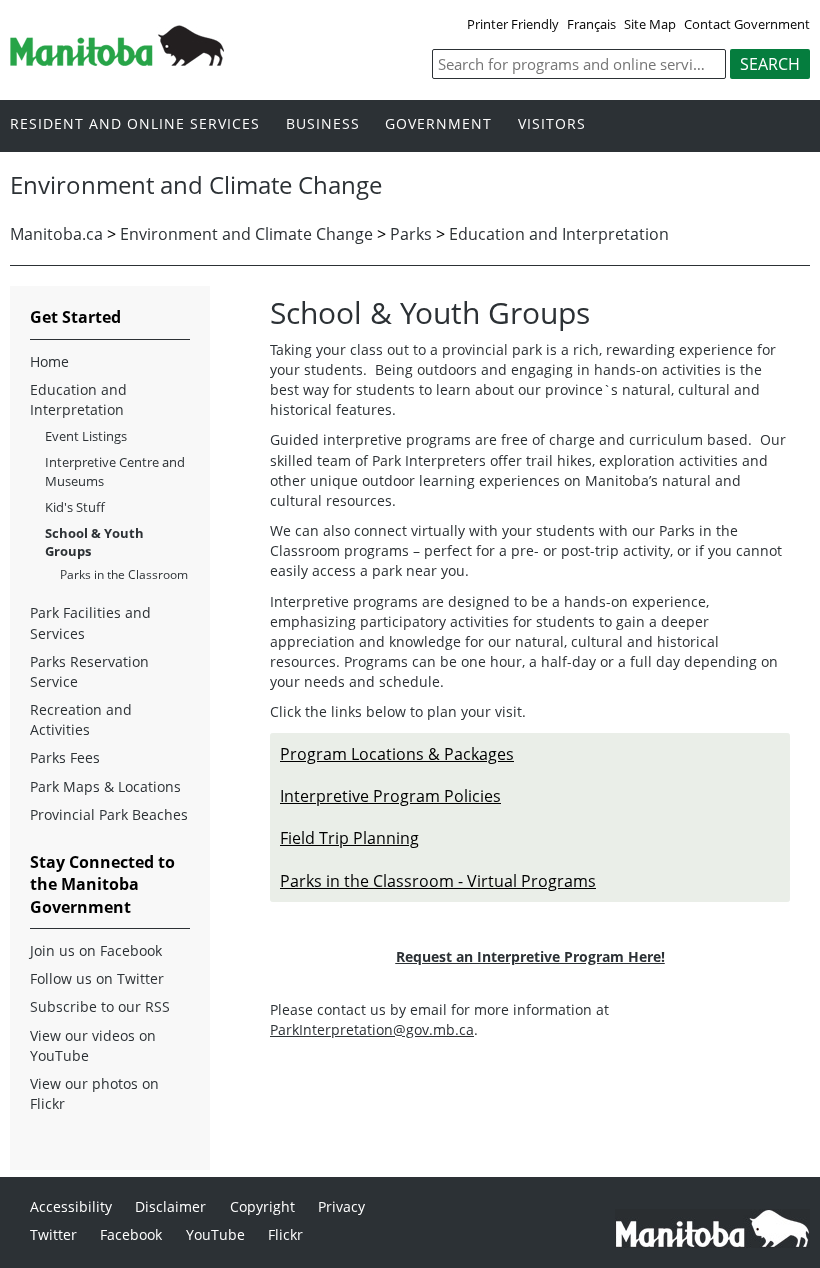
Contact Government (747, 24)
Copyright (262, 1206)
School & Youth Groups (94, 542)
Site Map (650, 24)
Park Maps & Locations (105, 786)
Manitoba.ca (56, 234)
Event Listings (86, 436)
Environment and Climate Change (246, 234)
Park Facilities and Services (90, 622)
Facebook (131, 1234)
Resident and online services (135, 124)
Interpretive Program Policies (390, 796)
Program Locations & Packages (397, 754)
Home (49, 361)
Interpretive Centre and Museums (115, 471)
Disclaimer (170, 1206)
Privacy (341, 1206)
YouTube (215, 1234)
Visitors (552, 124)
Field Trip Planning (349, 838)
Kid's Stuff (75, 507)
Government (438, 124)
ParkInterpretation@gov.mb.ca (372, 1029)
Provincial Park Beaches (109, 814)
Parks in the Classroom (124, 574)
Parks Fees (65, 757)
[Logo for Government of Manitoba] (117, 60)
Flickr (285, 1234)
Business (323, 124)
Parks (411, 234)
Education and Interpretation (559, 234)
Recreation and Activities (81, 719)
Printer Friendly (513, 24)
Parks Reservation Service (89, 671)
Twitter (53, 1234)
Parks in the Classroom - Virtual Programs (438, 881)
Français (591, 24)
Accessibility (71, 1206)
